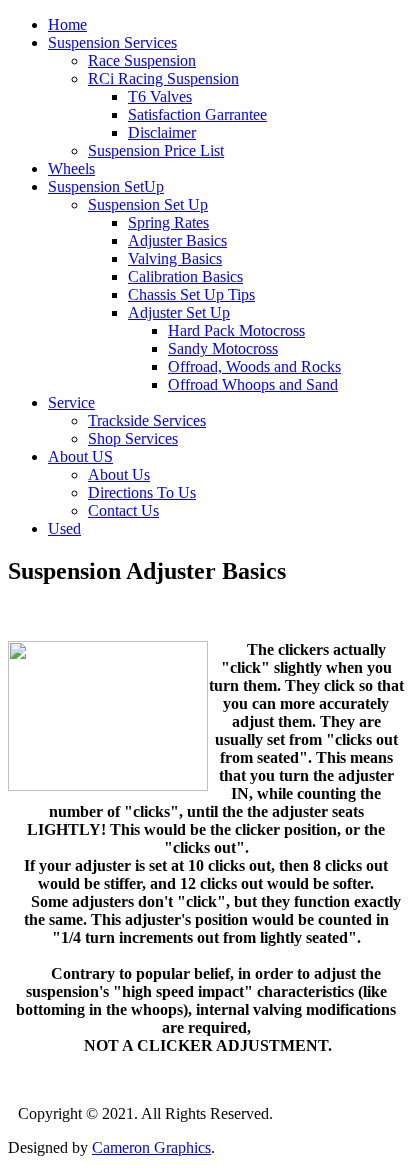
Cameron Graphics (151, 1147)
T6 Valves (160, 96)
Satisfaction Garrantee (197, 114)
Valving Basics (175, 258)
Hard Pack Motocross (236, 330)
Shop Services (133, 438)
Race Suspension (142, 60)
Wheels (71, 168)
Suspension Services (112, 42)
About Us (119, 474)
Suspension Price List (156, 150)
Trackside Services (147, 420)
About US (80, 456)
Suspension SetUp (106, 186)
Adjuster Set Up (179, 312)
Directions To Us (142, 492)
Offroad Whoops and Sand (253, 384)
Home (67, 24)
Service (71, 402)
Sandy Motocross (223, 348)
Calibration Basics (185, 276)
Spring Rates (168, 222)
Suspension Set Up (148, 204)
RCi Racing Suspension (163, 78)
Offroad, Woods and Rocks (254, 366)
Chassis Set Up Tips (191, 294)
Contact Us (123, 510)
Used (64, 528)
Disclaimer (162, 132)
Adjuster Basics (177, 240)
